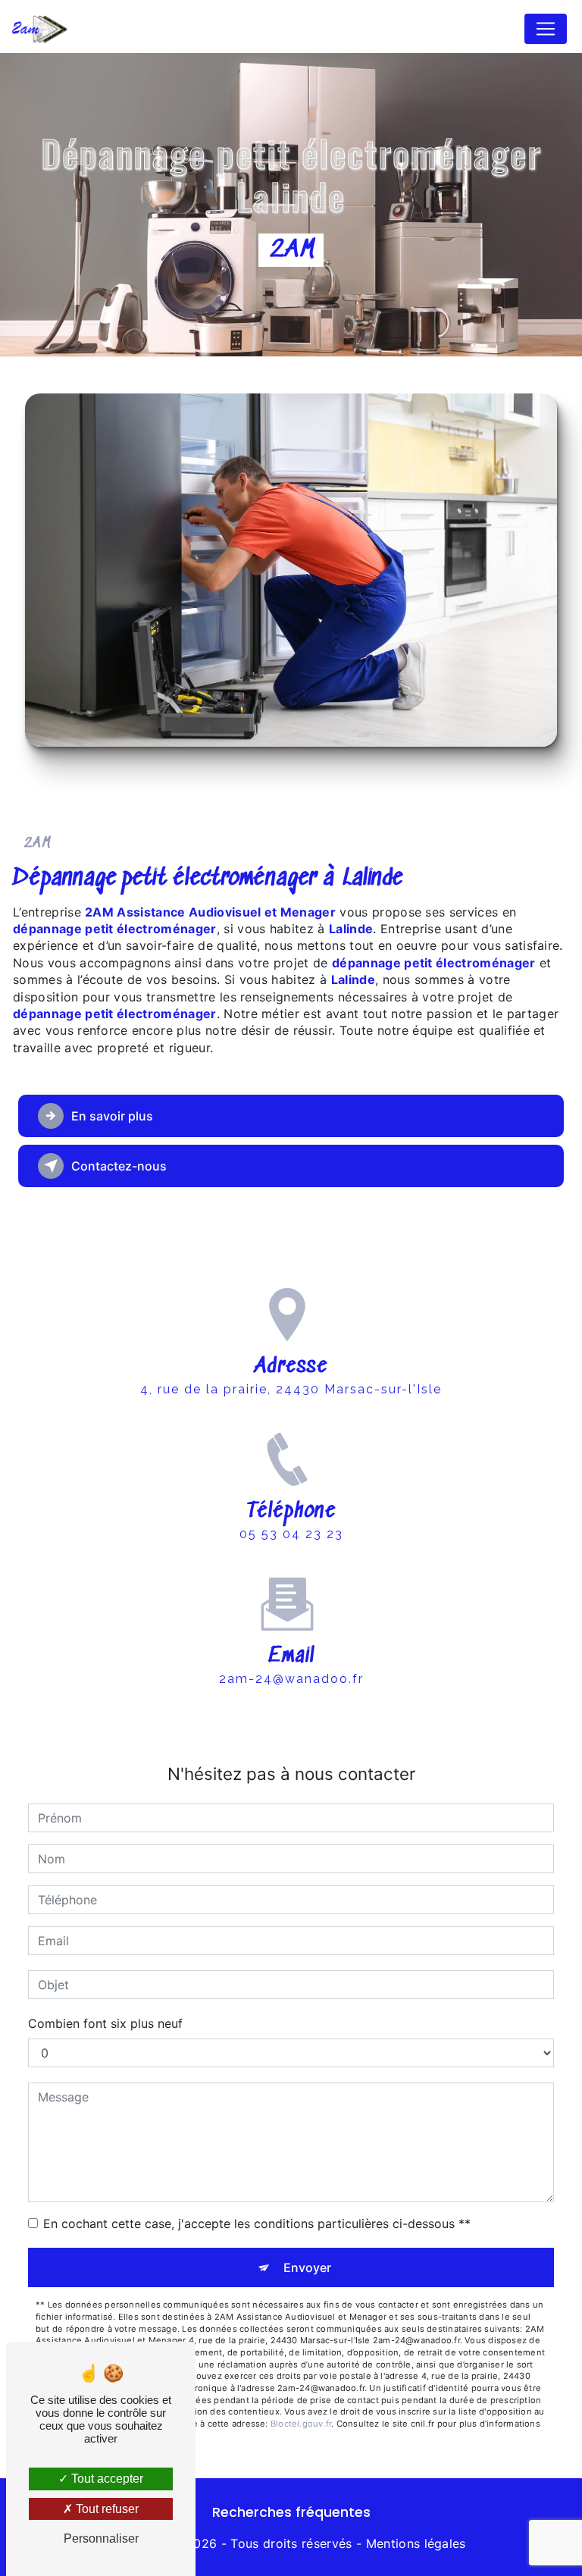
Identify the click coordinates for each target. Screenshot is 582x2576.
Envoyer (307, 2267)
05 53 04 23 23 (291, 1534)
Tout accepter (106, 2479)
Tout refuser (106, 2509)
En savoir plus (112, 1116)
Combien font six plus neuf (105, 2023)
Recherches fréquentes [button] (291, 2512)
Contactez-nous (119, 1166)
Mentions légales (416, 2543)
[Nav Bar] (546, 29)
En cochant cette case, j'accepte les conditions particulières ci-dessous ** (257, 2223)
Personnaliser (101, 2538)
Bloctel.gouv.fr (301, 2424)
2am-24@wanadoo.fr (291, 1679)
